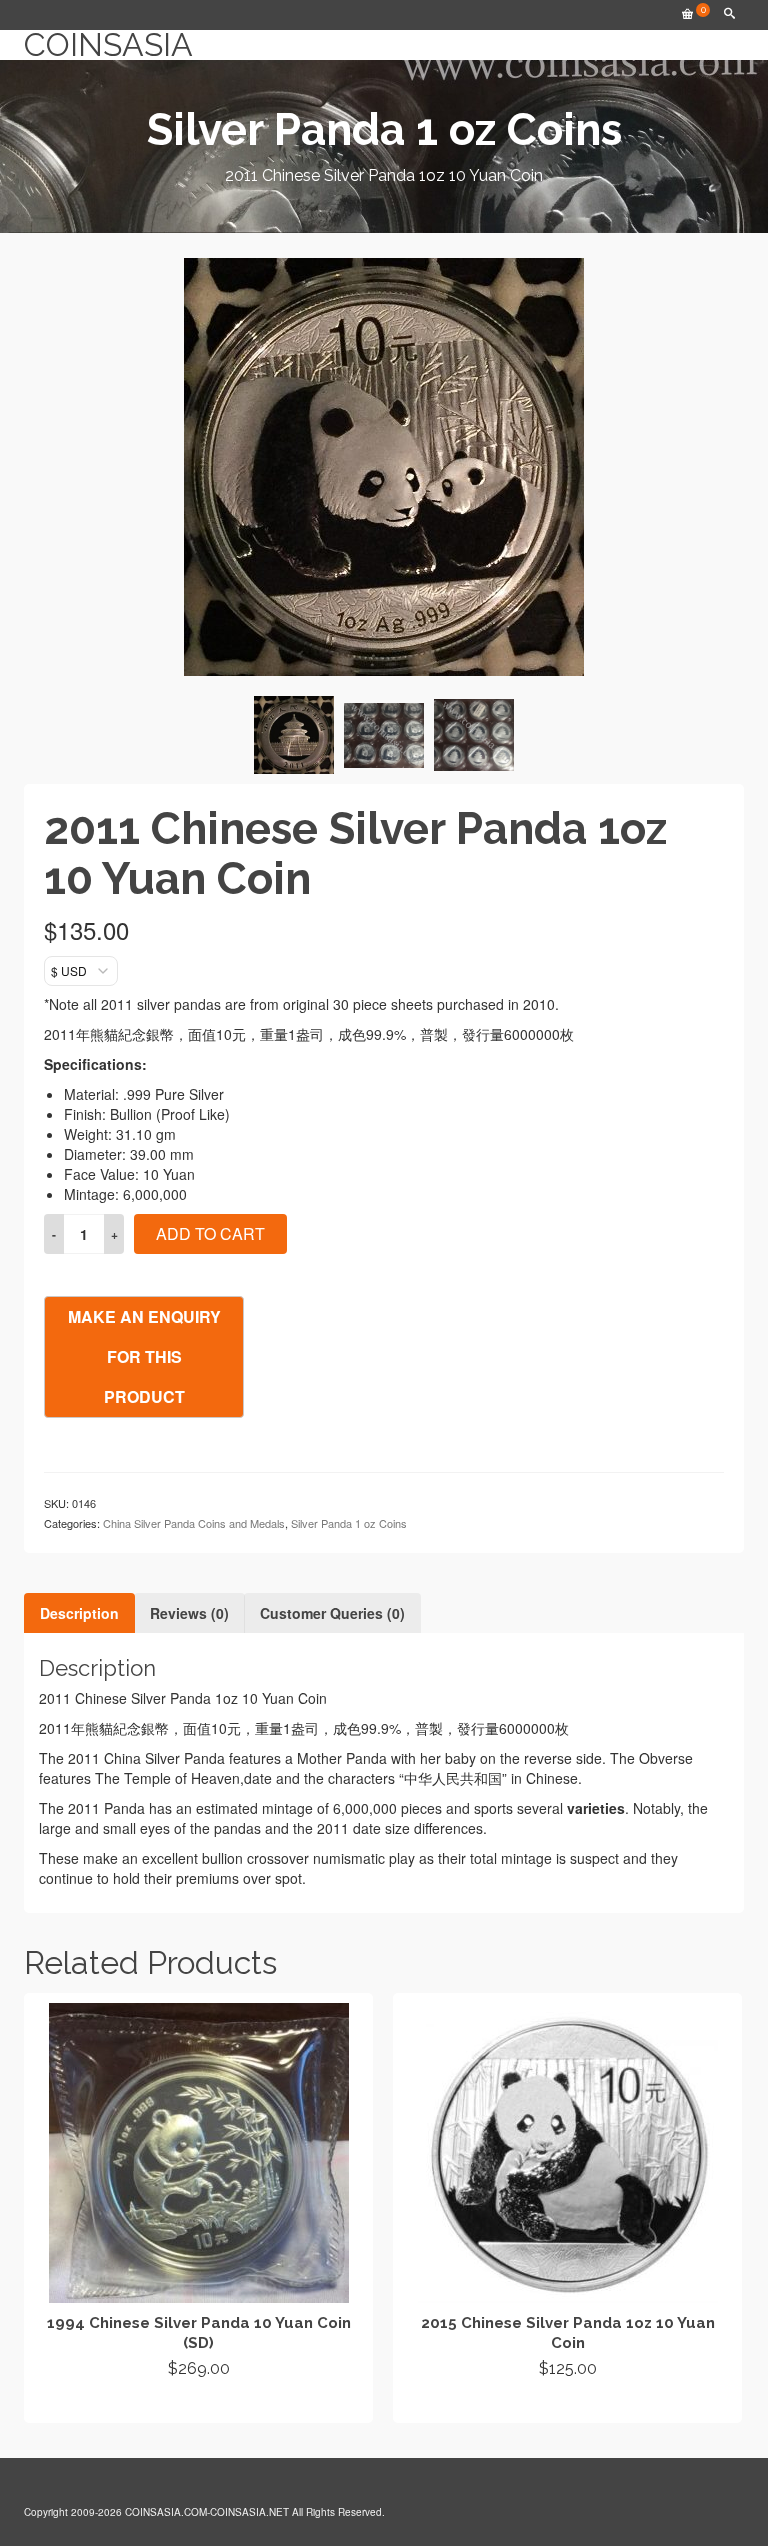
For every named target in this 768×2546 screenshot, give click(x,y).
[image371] (474, 735)
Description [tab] (79, 1613)
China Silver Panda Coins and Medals (194, 1523)
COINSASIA (108, 45)
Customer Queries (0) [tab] (332, 1613)
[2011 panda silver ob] (294, 735)
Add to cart (210, 1233)
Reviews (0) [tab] (189, 1613)
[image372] (384, 735)
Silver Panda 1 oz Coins (349, 1523)
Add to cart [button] (198, 2405)
